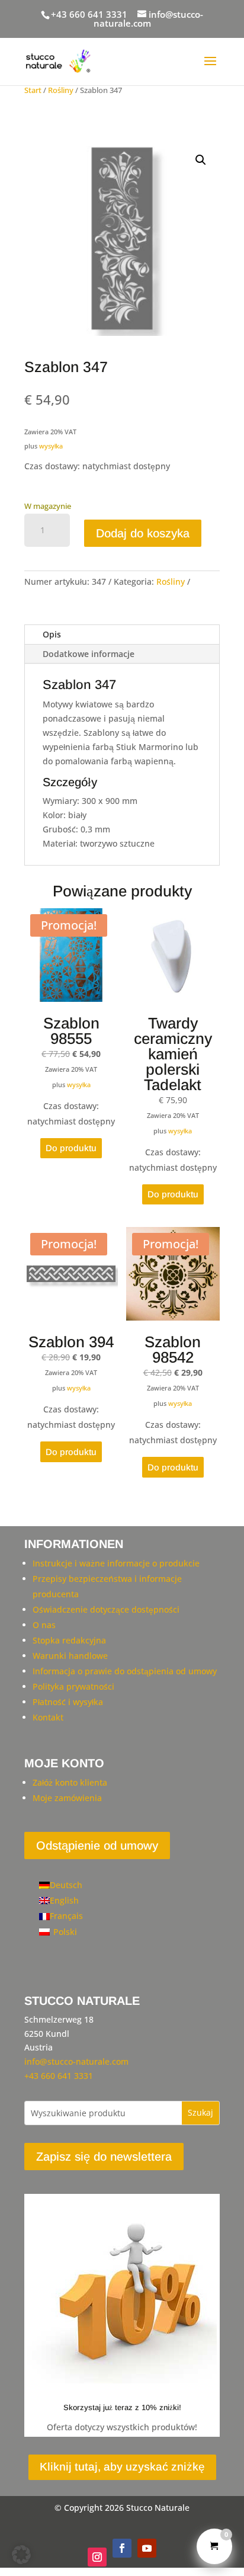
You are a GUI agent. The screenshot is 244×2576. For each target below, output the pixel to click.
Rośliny (61, 90)
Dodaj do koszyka (143, 533)
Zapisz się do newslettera (104, 2157)
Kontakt (48, 1717)
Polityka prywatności (73, 1686)
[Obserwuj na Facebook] (122, 2548)
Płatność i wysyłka (68, 1702)
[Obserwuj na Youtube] (147, 2548)
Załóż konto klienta (70, 1782)
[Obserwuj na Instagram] (97, 2557)
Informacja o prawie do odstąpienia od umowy (125, 1671)
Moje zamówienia (67, 1798)
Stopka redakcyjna (69, 1640)
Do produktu (71, 1148)
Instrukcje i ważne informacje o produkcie (116, 1563)
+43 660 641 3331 (89, 14)
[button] (201, 160)
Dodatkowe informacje (89, 654)
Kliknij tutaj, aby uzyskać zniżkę (122, 2467)
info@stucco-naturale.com (76, 2061)
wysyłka (51, 446)
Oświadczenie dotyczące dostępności (106, 1609)
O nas (44, 1625)
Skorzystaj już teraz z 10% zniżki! (122, 2407)
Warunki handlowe (70, 1656)
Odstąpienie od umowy (97, 1846)
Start (33, 90)
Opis (52, 634)
